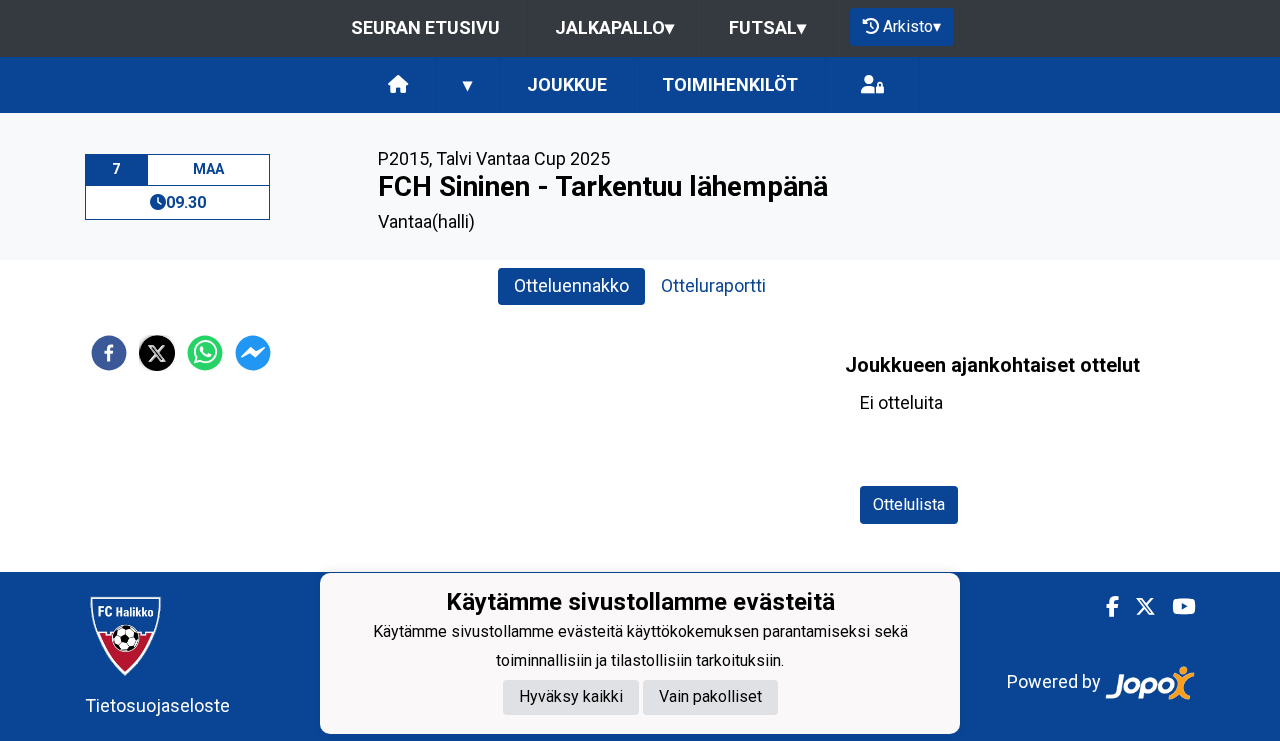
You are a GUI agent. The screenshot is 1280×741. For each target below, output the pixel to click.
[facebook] (109, 353)
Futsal (767, 27)
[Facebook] (1104, 607)
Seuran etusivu (425, 27)
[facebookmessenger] (253, 353)
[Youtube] (1175, 607)
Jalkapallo (614, 27)
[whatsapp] (205, 353)
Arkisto (912, 26)
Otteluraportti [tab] (713, 285)
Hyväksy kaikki (571, 696)
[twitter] (157, 353)
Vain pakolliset (710, 696)
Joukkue (567, 84)
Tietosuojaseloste (157, 705)
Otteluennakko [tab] (571, 285)
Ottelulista (909, 504)
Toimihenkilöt (730, 84)
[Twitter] (1137, 607)
